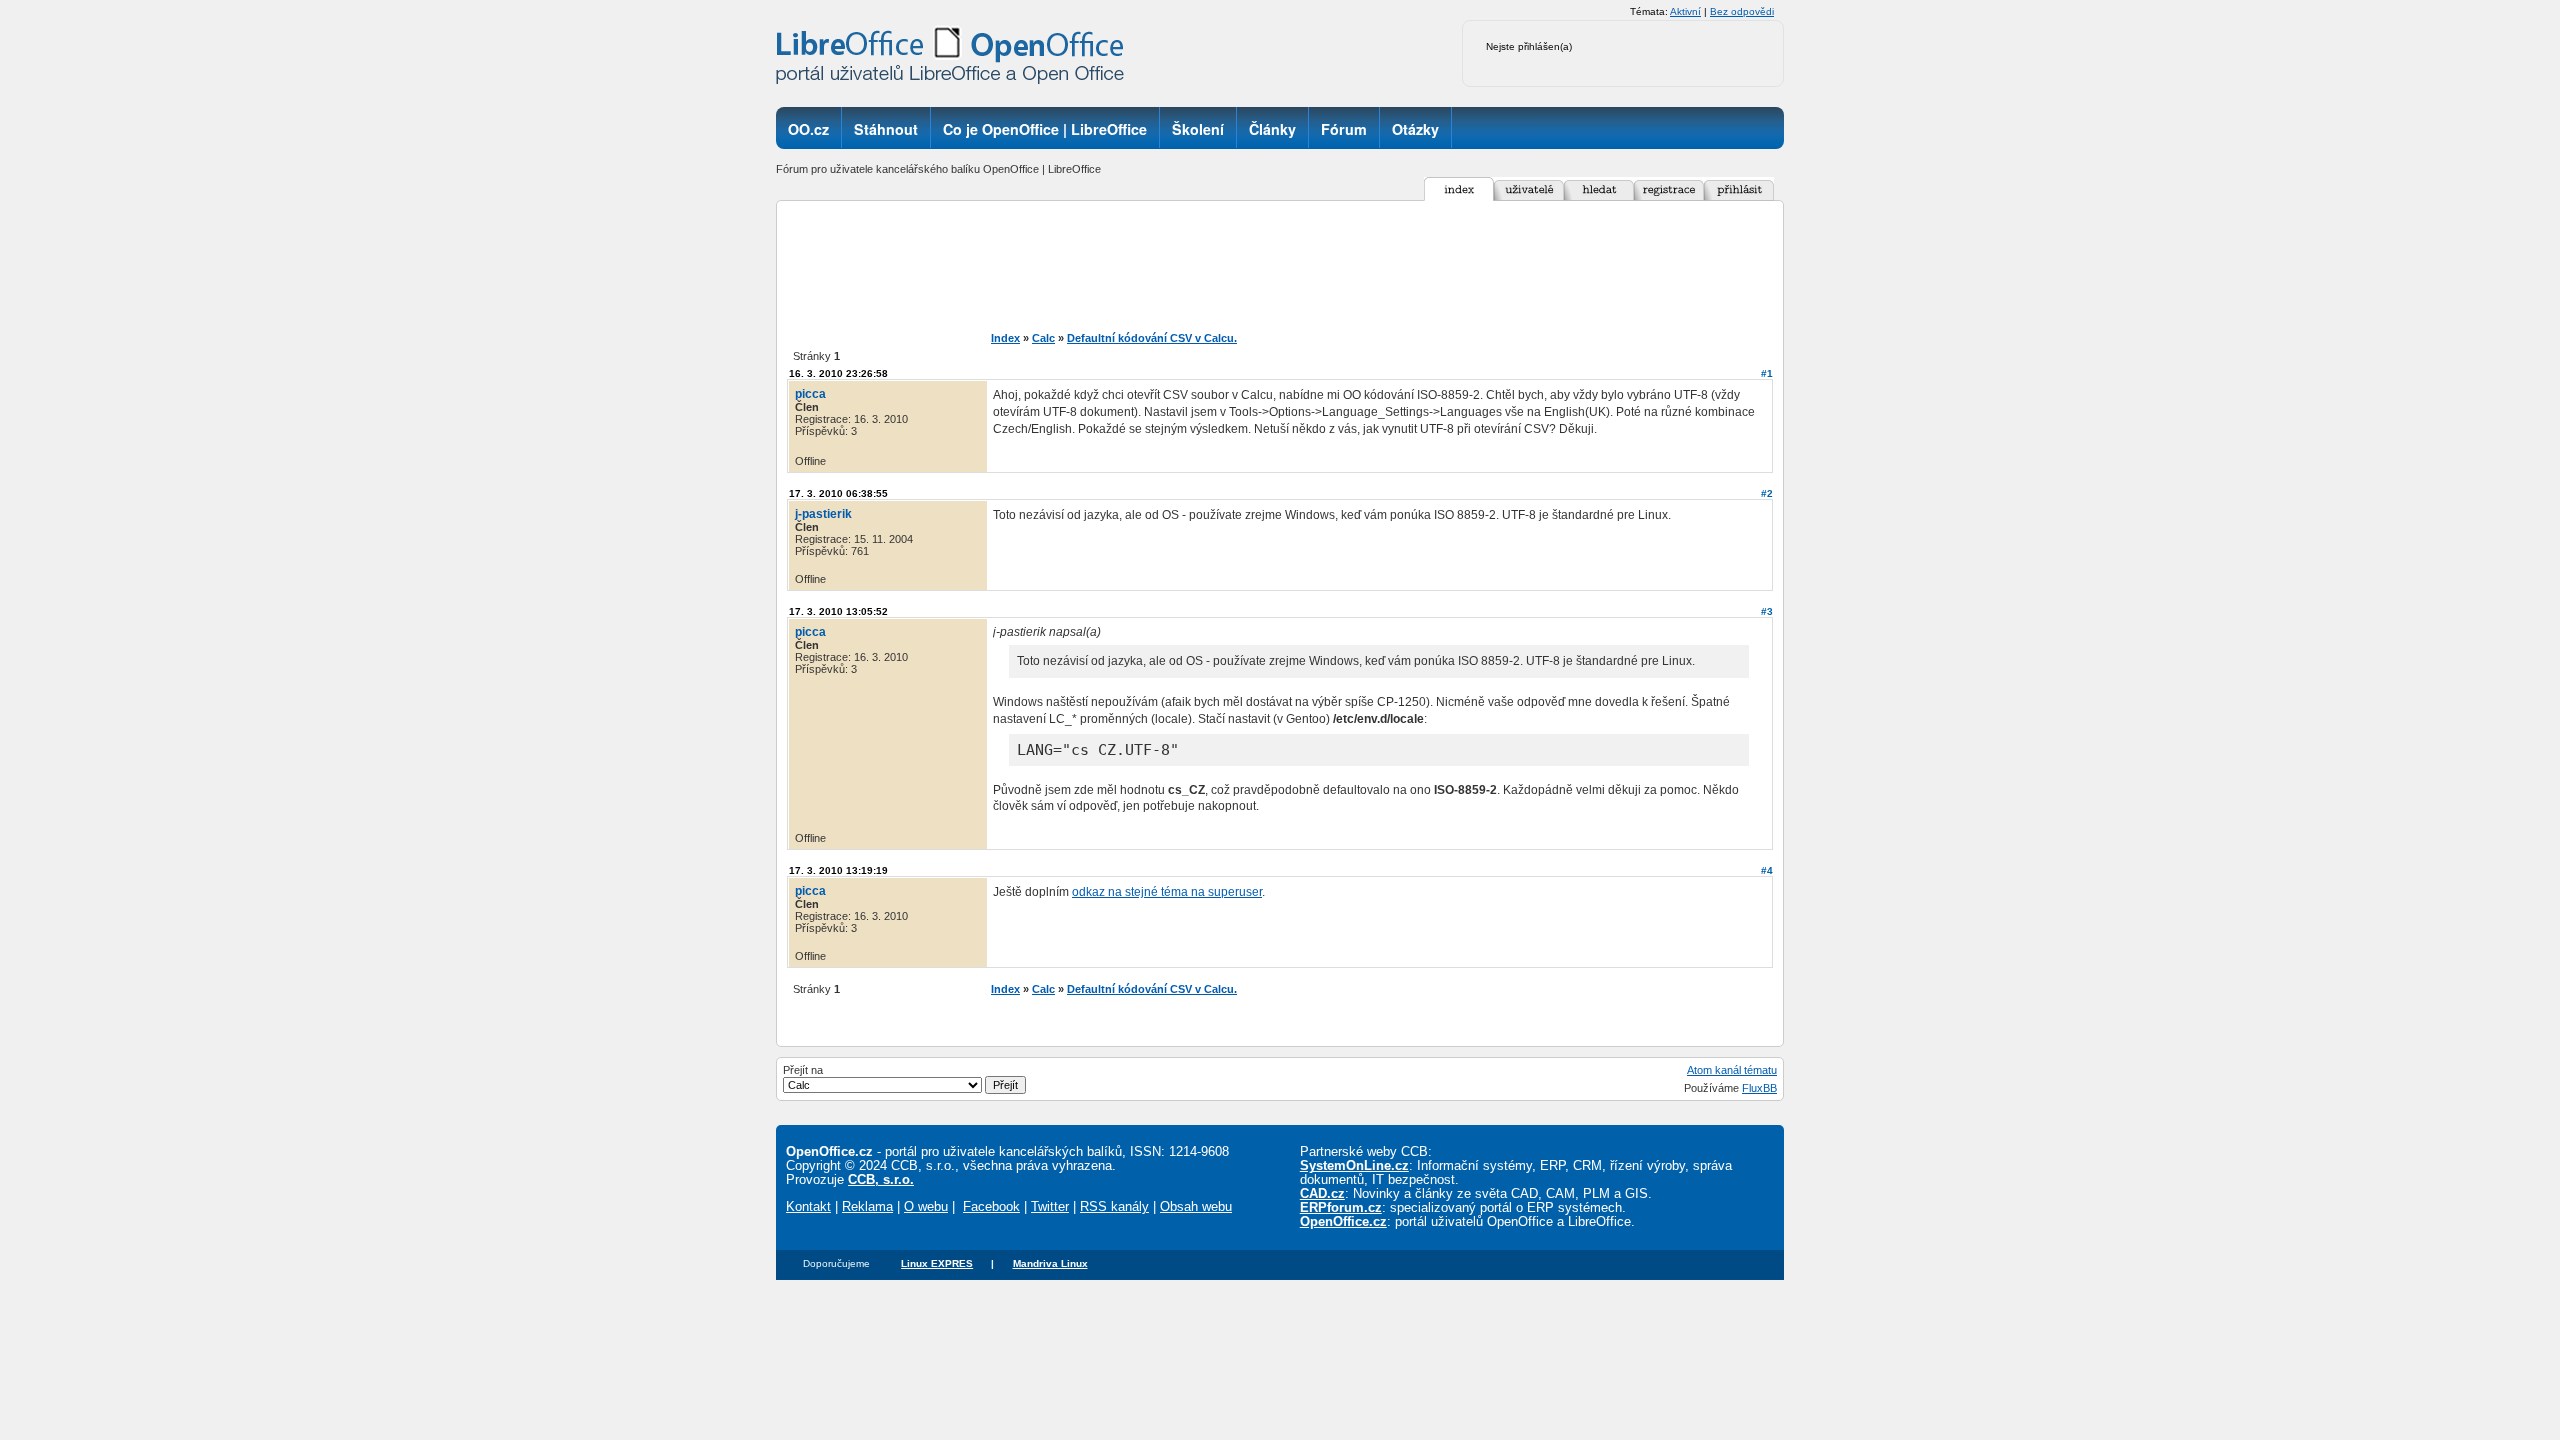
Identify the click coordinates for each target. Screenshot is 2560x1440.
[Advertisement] (1314, 266)
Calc (1043, 338)
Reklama (867, 1207)
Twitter (1050, 1207)
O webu (926, 1207)
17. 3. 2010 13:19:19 (838, 870)
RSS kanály (1114, 1207)
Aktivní (1685, 11)
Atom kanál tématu (1732, 1070)
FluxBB (1759, 1088)
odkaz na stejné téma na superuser (1167, 892)
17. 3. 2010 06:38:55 (838, 493)
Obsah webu (1196, 1207)
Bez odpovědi (1742, 11)
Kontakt (808, 1207)
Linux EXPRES (937, 1263)
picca (810, 394)
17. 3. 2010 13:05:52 (838, 611)
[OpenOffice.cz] (956, 60)
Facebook (991, 1207)
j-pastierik (823, 514)
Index (1005, 338)
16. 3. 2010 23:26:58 (838, 373)
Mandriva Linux (1050, 1263)
